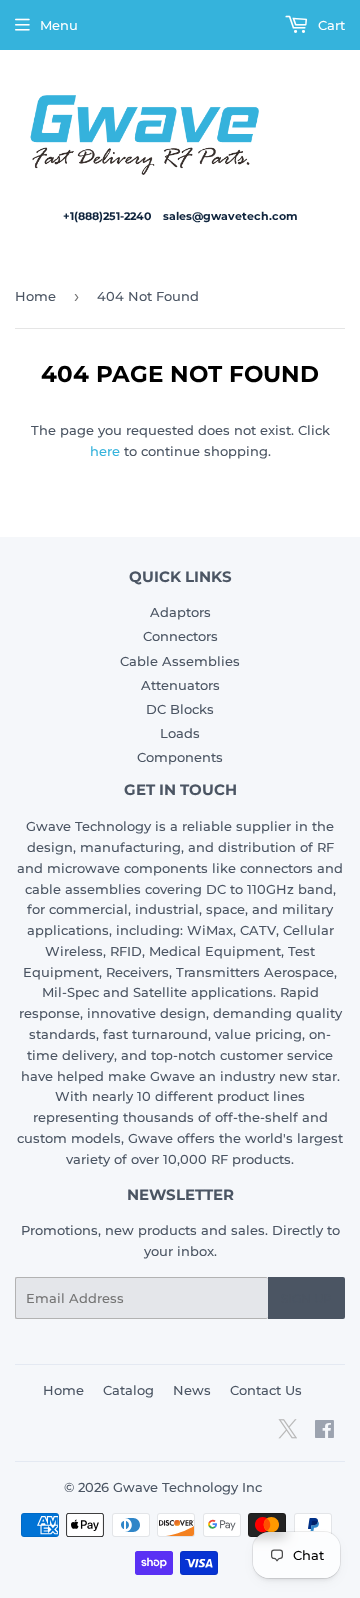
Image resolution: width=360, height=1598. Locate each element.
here (105, 451)
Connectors (180, 636)
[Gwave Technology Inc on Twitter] (287, 1436)
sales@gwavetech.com (230, 216)
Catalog (128, 1390)
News (192, 1390)
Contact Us (266, 1390)
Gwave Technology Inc (187, 1487)
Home (35, 296)
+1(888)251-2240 (108, 216)
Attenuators (180, 685)
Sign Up (306, 1298)
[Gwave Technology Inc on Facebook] (324, 1432)
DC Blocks (180, 709)
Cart (329, 25)
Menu (59, 25)
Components (180, 757)
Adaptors (180, 612)
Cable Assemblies (180, 661)
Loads (180, 733)
